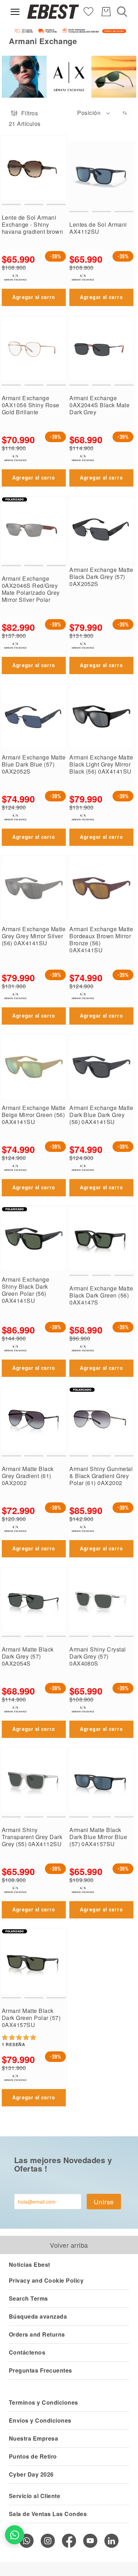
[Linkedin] (111, 2541)
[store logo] (53, 12)
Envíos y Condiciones (40, 2420)
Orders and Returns (37, 2334)
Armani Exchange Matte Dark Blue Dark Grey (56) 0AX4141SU (101, 1115)
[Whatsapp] (27, 2541)
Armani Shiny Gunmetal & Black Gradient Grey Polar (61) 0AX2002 (101, 1476)
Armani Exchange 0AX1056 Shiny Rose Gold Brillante (31, 405)
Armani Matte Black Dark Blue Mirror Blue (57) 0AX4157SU (98, 1837)
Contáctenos (27, 2352)
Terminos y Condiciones (44, 2402)
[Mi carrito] (106, 12)
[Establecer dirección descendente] (125, 113)
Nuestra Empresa (33, 2438)
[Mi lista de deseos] (88, 11)
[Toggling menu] (15, 12)
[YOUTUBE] (90, 2541)
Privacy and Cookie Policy (46, 2280)
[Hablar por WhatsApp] (15, 2535)
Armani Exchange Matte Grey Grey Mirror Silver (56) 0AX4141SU (34, 936)
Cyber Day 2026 (31, 2474)
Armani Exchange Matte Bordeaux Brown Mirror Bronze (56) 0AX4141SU (101, 939)
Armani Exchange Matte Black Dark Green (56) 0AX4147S (101, 1295)
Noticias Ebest (30, 2264)
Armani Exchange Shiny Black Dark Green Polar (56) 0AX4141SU (25, 1290)
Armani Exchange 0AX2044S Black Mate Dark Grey (99, 405)
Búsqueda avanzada (38, 2316)
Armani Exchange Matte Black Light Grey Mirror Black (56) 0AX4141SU (101, 764)
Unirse (104, 2202)
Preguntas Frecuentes (41, 2370)
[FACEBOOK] (69, 2541)
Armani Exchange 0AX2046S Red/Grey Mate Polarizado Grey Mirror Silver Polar (31, 589)
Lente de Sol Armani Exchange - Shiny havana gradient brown (32, 224)
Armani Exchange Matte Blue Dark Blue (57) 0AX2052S (34, 764)
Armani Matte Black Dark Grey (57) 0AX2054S (28, 1656)
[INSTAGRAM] (48, 2541)
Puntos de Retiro (33, 2456)
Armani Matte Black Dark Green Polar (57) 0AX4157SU (31, 2018)
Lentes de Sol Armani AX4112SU (98, 228)
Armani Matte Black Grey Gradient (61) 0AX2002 (28, 1476)
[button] (94, 113)
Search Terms (28, 2298)
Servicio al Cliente (34, 2496)
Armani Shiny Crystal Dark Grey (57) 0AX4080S (98, 1656)
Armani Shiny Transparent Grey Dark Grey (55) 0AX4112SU (32, 1837)
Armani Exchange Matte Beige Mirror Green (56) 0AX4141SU (34, 1115)
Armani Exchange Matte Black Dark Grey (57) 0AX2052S (101, 577)
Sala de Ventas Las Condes (48, 2514)
